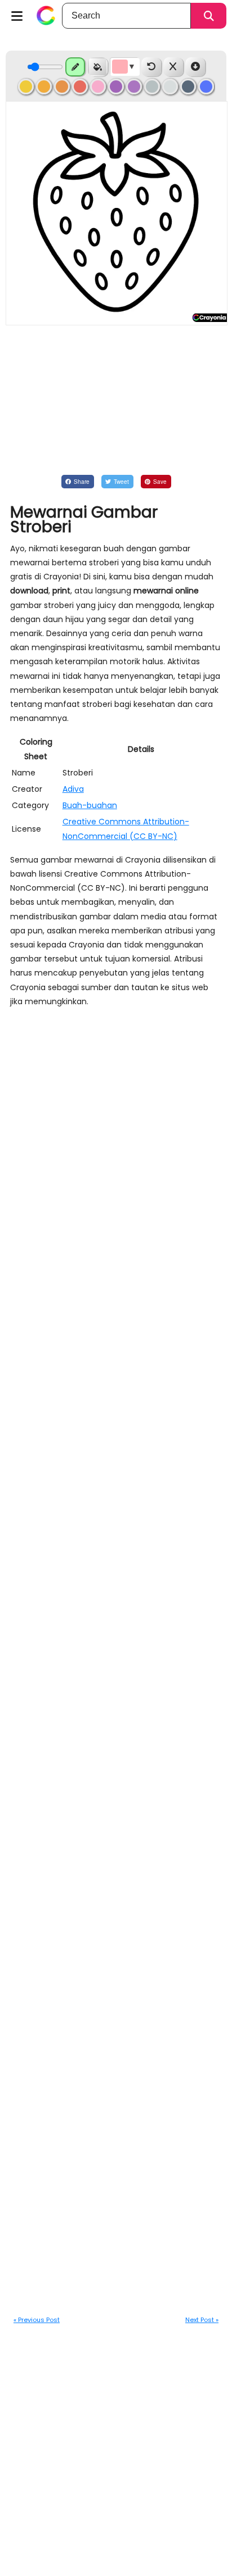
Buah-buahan (90, 805)
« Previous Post (37, 2320)
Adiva (73, 789)
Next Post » (202, 2320)
